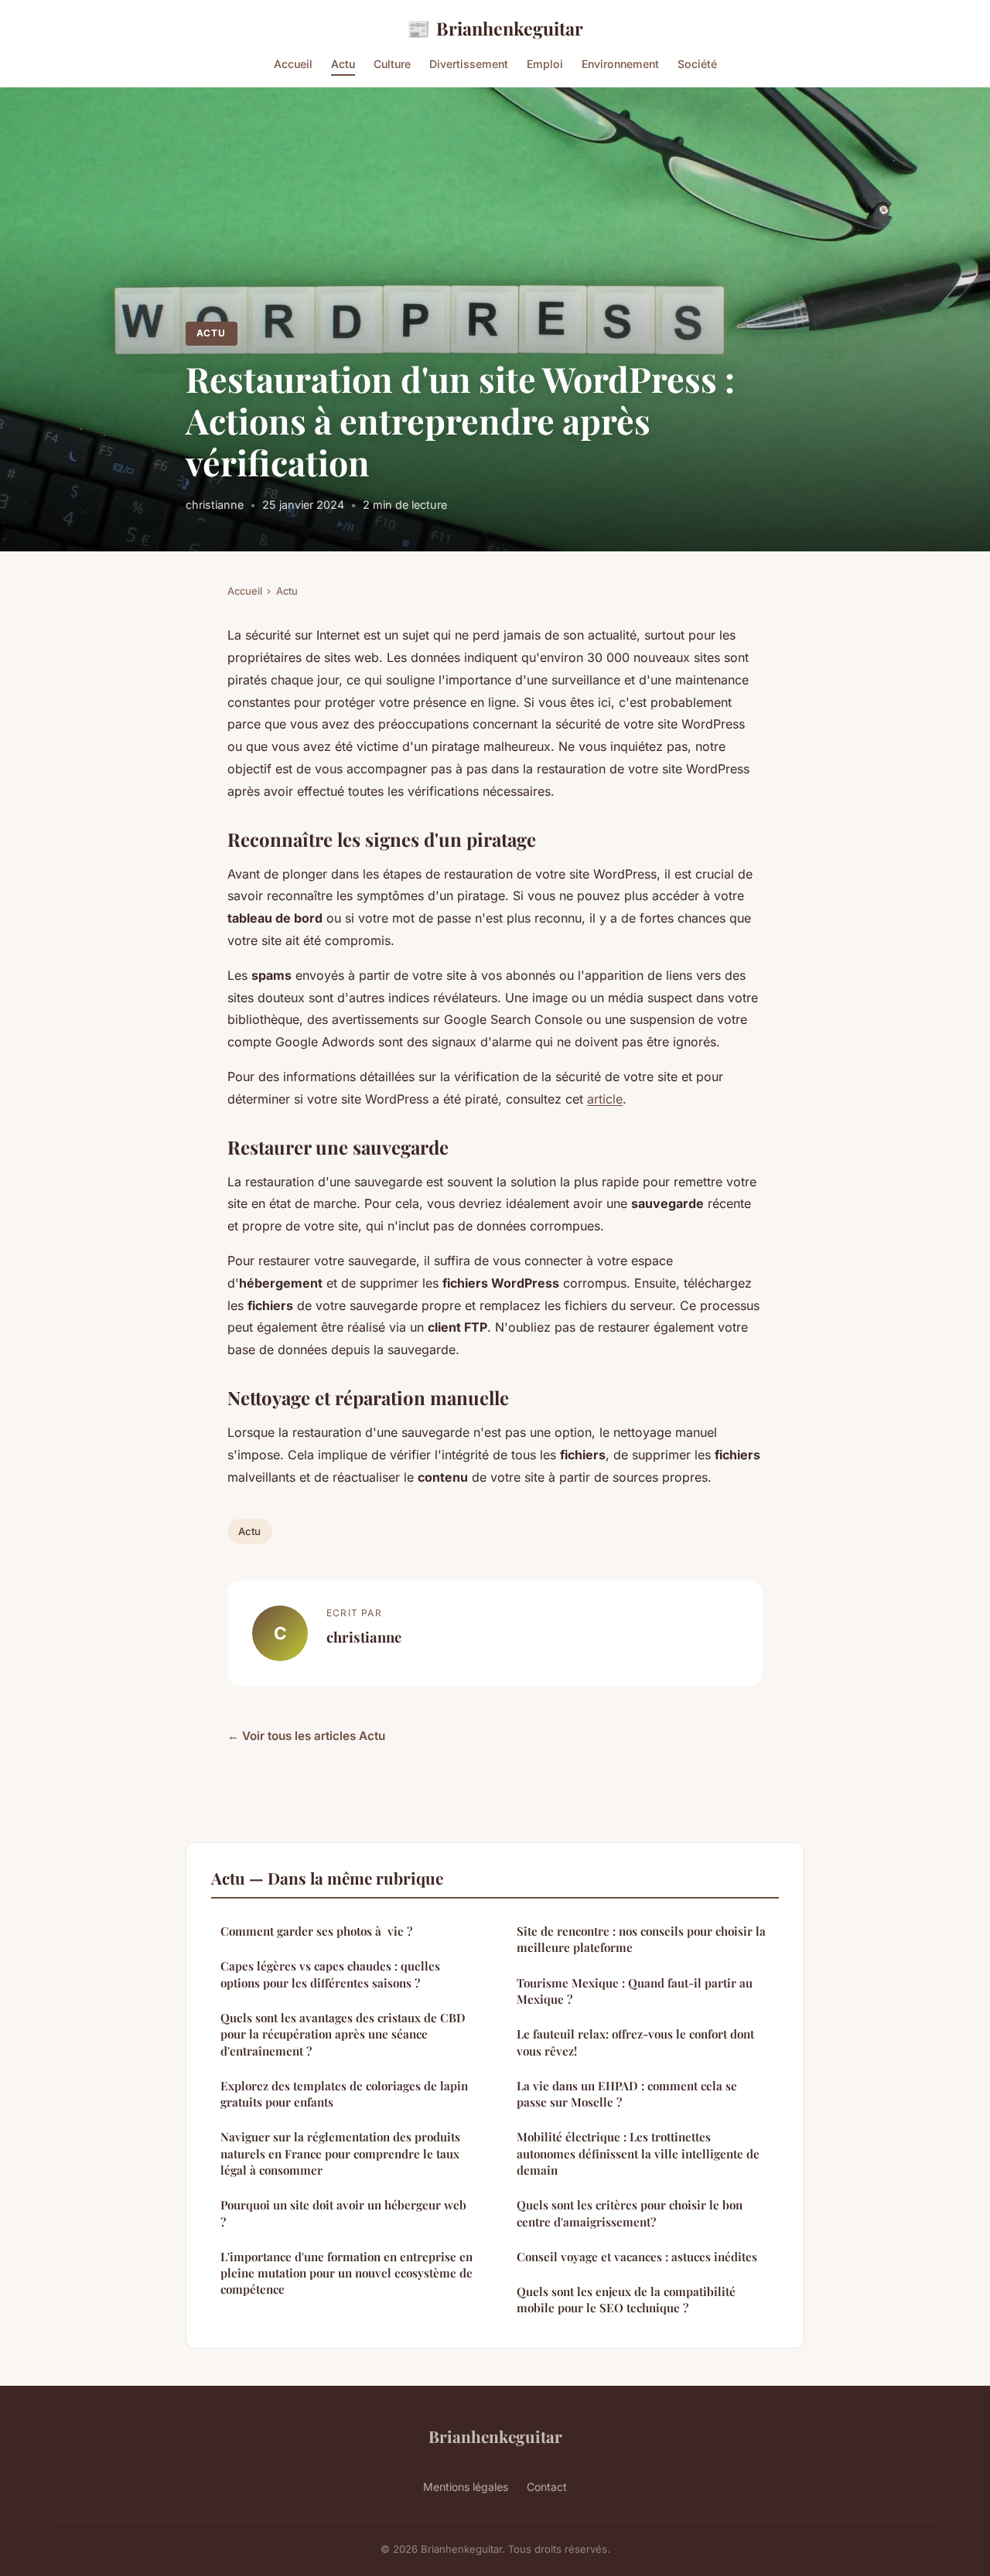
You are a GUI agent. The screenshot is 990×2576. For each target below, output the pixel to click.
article (605, 1099)
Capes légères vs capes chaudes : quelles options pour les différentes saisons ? (330, 1974)
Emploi (545, 64)
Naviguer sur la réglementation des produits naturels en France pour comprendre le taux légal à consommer (340, 2153)
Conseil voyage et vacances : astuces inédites (637, 2257)
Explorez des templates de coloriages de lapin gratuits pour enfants (344, 2094)
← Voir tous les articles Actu (306, 1736)
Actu (343, 64)
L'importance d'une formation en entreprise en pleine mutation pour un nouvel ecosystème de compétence (346, 2273)
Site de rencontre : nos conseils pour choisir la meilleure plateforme (641, 1939)
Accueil (293, 64)
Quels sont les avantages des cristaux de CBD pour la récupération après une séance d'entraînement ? (343, 2034)
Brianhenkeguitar (495, 28)
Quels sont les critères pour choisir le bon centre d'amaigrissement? (630, 2213)
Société (697, 64)
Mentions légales (466, 2487)
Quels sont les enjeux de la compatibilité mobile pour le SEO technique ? (626, 2300)
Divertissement (469, 64)
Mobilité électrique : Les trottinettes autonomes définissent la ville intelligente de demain (638, 2153)
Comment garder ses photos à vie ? (316, 1931)
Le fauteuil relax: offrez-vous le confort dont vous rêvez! (635, 2042)
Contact (547, 2487)
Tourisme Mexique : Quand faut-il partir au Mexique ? (635, 1991)
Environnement (620, 64)
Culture (392, 64)
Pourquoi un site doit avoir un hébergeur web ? (343, 2213)
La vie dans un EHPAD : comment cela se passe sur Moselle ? (627, 2094)
